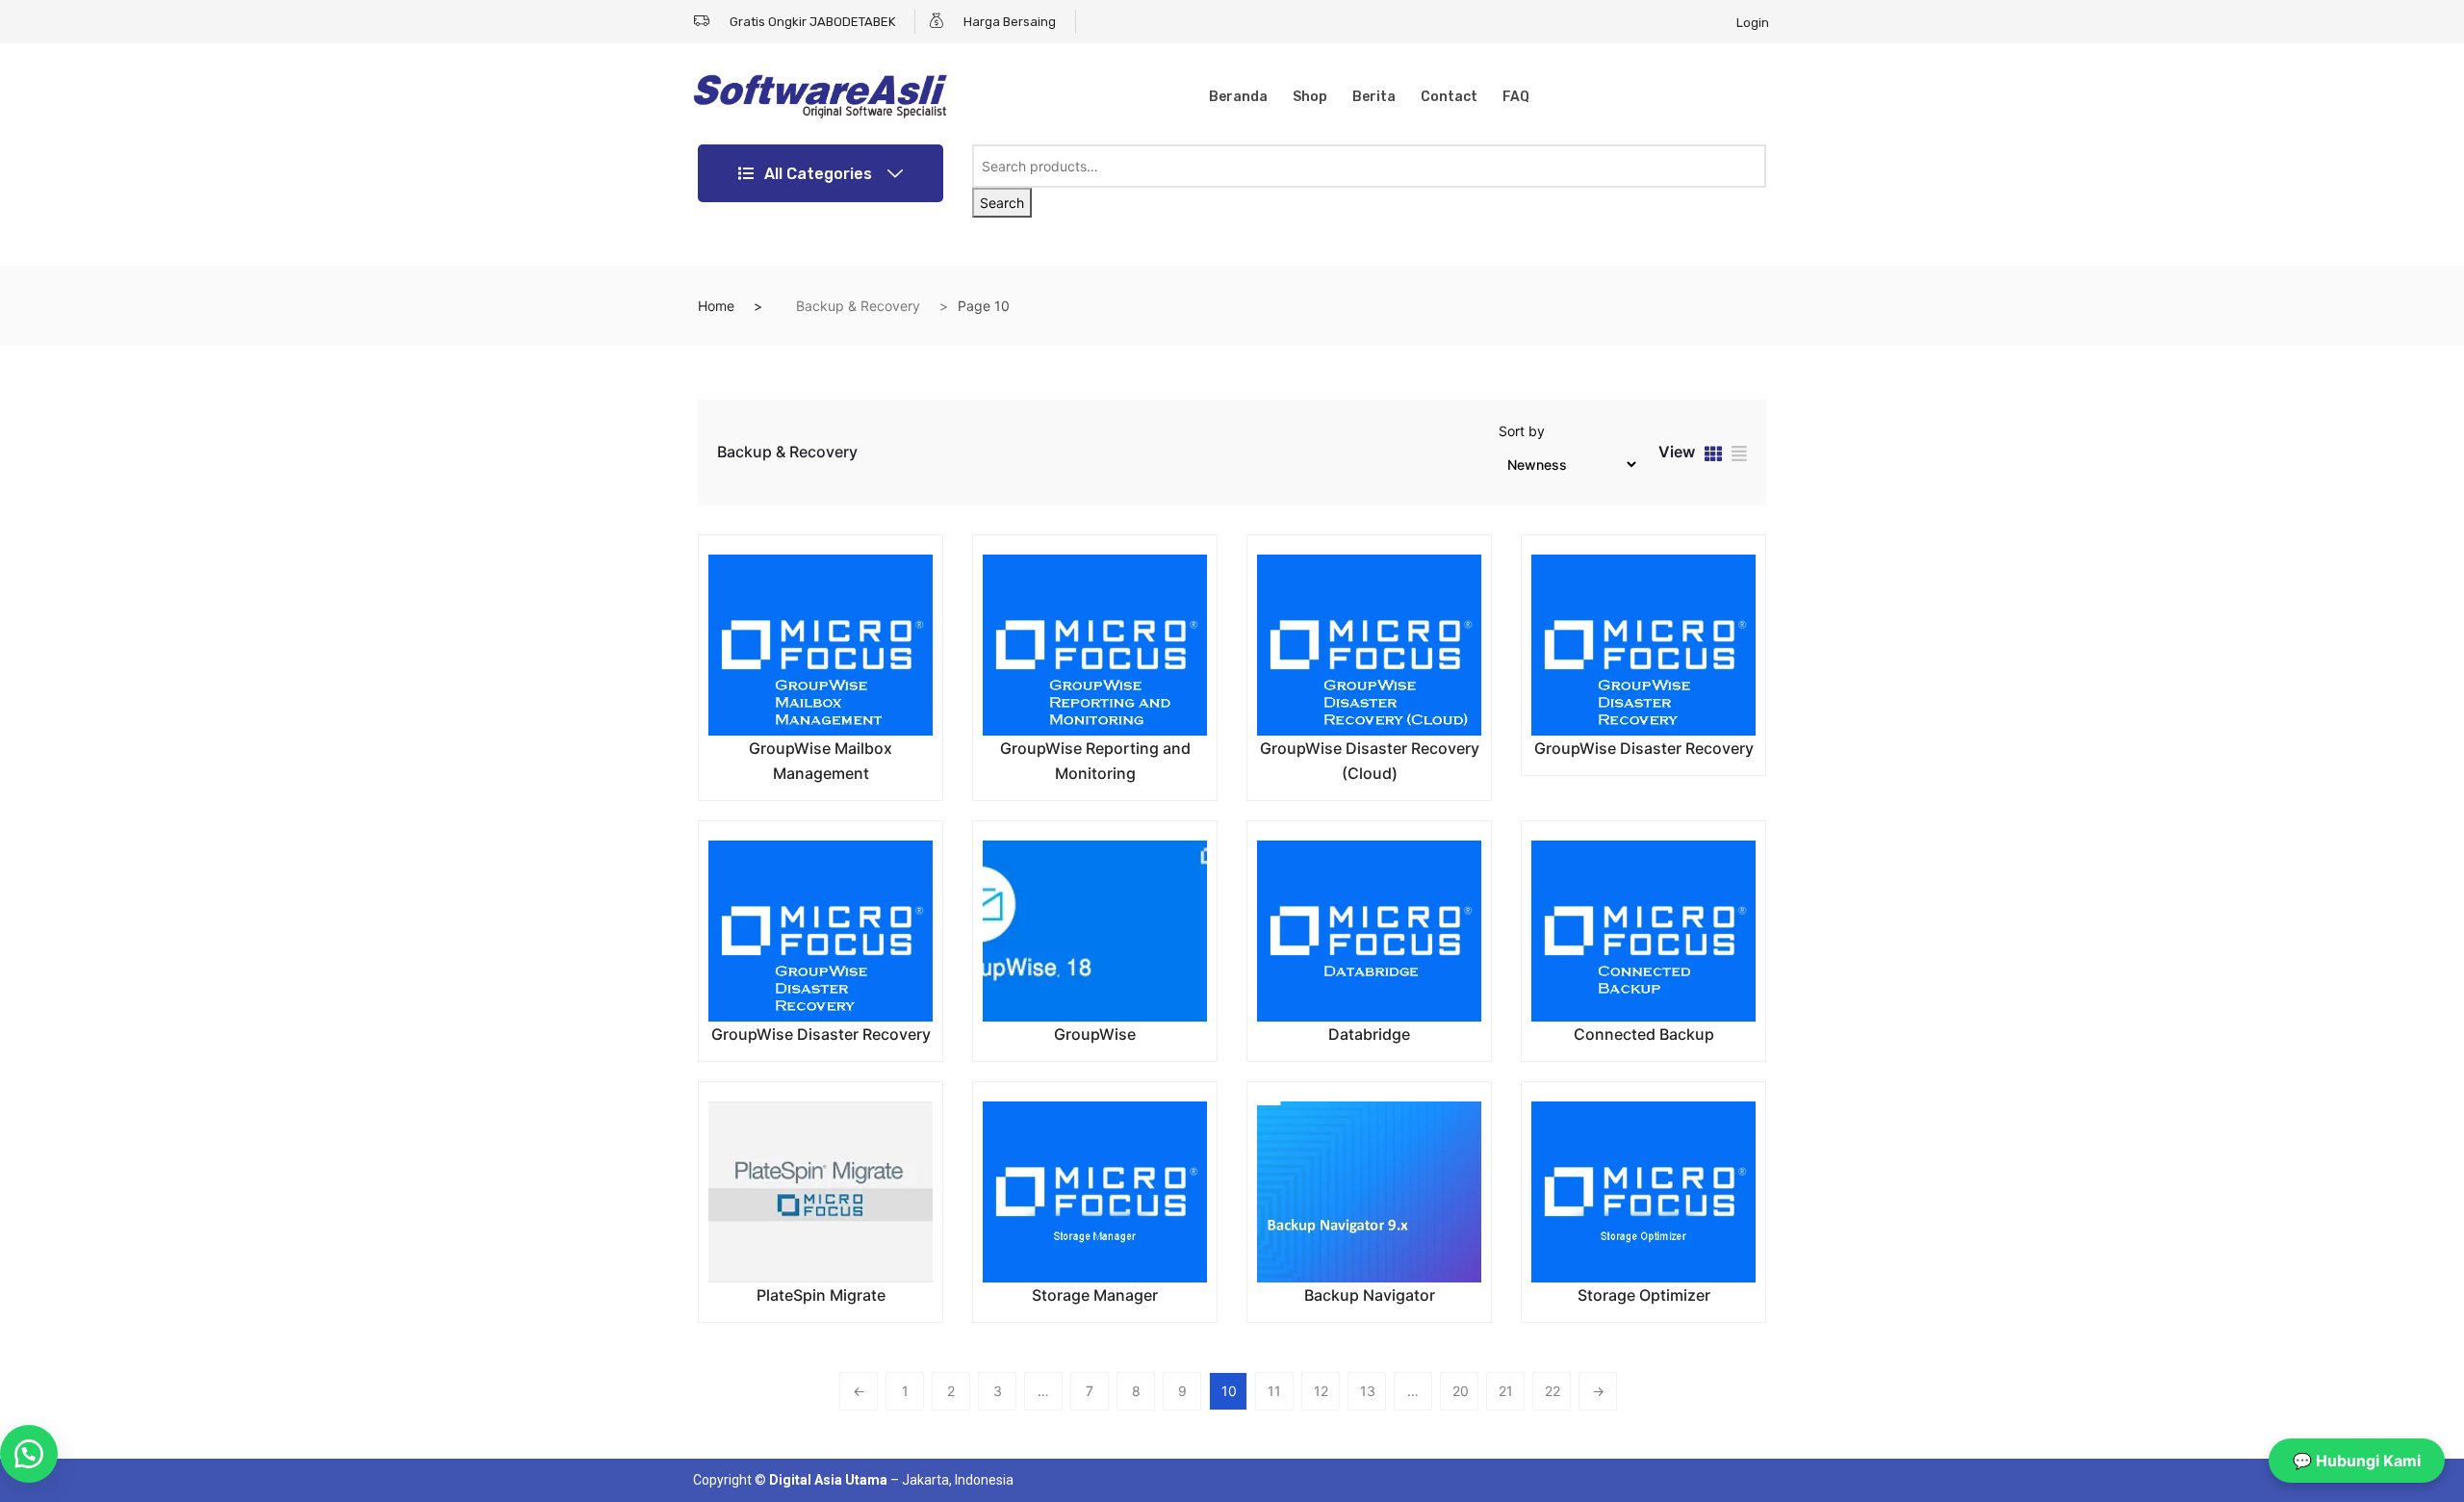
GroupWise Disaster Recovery (1644, 748)
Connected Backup (1644, 1034)
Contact (1449, 97)
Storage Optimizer (1644, 1295)
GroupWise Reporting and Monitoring (1095, 761)
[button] (29, 1454)
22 (1553, 1391)
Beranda (1238, 97)
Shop (1310, 97)
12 (1321, 1391)
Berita (1374, 97)
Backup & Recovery (858, 306)
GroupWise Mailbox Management (821, 761)
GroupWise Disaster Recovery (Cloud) (1370, 761)
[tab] (1713, 456)
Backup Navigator (1370, 1295)
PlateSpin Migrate (821, 1295)
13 (1368, 1391)
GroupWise (1095, 1034)
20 (1461, 1391)
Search (1002, 203)
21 (1506, 1391)
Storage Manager (1095, 1295)
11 (1274, 1391)
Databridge (1369, 1034)
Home (716, 306)
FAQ (1516, 97)
